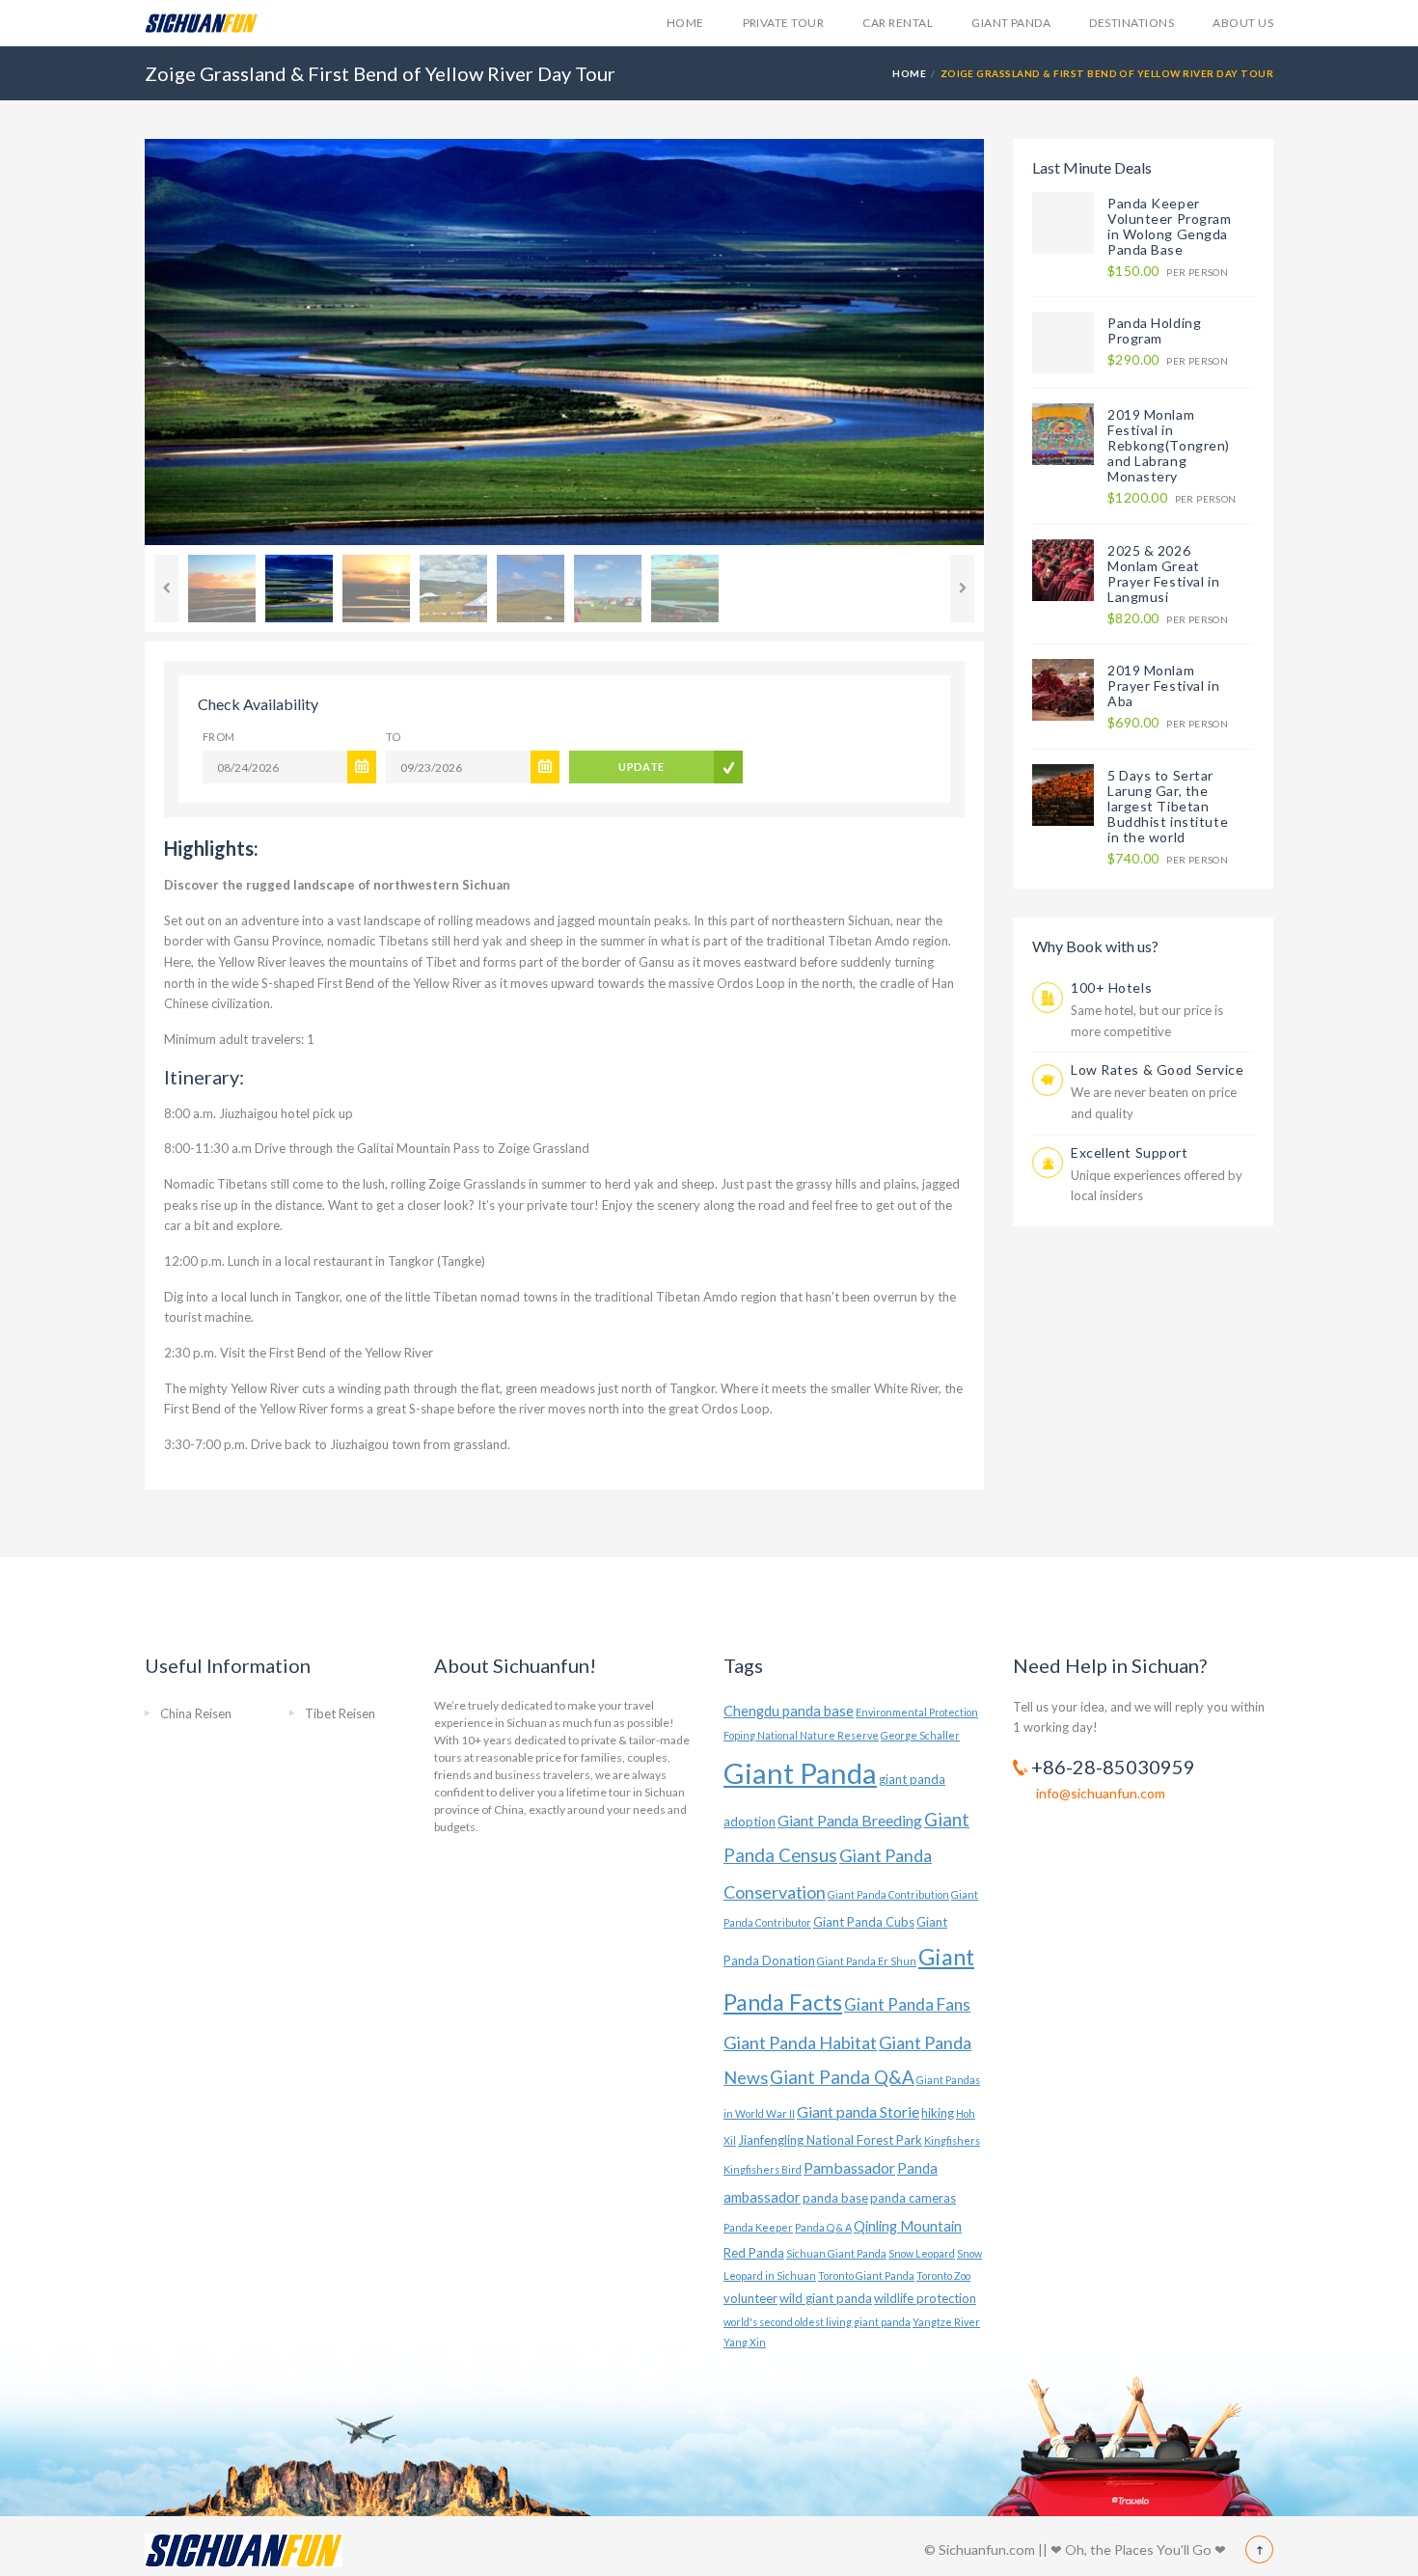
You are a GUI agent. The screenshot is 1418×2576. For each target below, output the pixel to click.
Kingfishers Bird (763, 2169)
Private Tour (784, 23)
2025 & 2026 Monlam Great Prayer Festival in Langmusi (1163, 574)
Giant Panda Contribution (888, 1894)
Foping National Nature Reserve (801, 1735)
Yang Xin (745, 2342)
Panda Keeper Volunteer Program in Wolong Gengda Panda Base (1170, 226)
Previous (116, 343)
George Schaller (920, 1735)
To (394, 737)
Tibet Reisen (340, 1713)
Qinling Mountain (908, 2226)
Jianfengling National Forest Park (830, 2140)
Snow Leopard (922, 2253)
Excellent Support (1130, 1152)
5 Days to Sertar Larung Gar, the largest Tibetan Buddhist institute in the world (1168, 806)
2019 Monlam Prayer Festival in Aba (1163, 685)
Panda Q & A (823, 2227)
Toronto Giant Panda (866, 2275)
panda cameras (913, 2198)
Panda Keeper (758, 2227)
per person (1168, 272)
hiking (938, 2113)
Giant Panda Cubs (864, 1922)
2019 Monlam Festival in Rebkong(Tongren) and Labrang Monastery (1169, 445)
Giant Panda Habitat (800, 2042)
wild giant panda (826, 2298)
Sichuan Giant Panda (836, 2253)
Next (1013, 343)
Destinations (1132, 23)
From (219, 737)
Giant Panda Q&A (842, 2077)
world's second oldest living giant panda (817, 2322)
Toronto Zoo (943, 2275)
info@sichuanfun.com (1101, 1793)
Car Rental (898, 23)
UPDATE (641, 767)
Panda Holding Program (1154, 330)
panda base (835, 2198)
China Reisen (196, 1713)
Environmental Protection (917, 1712)
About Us (1243, 23)
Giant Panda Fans (907, 2004)
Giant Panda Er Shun (867, 1961)
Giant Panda (1011, 23)
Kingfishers (952, 2140)
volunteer (750, 2298)
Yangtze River (946, 2322)
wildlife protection (925, 2298)
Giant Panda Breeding (850, 1820)
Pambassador (849, 2167)
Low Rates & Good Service (1157, 1069)
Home (685, 23)
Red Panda (754, 2253)
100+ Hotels (1111, 987)
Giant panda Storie (858, 2111)
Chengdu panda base (789, 1711)
